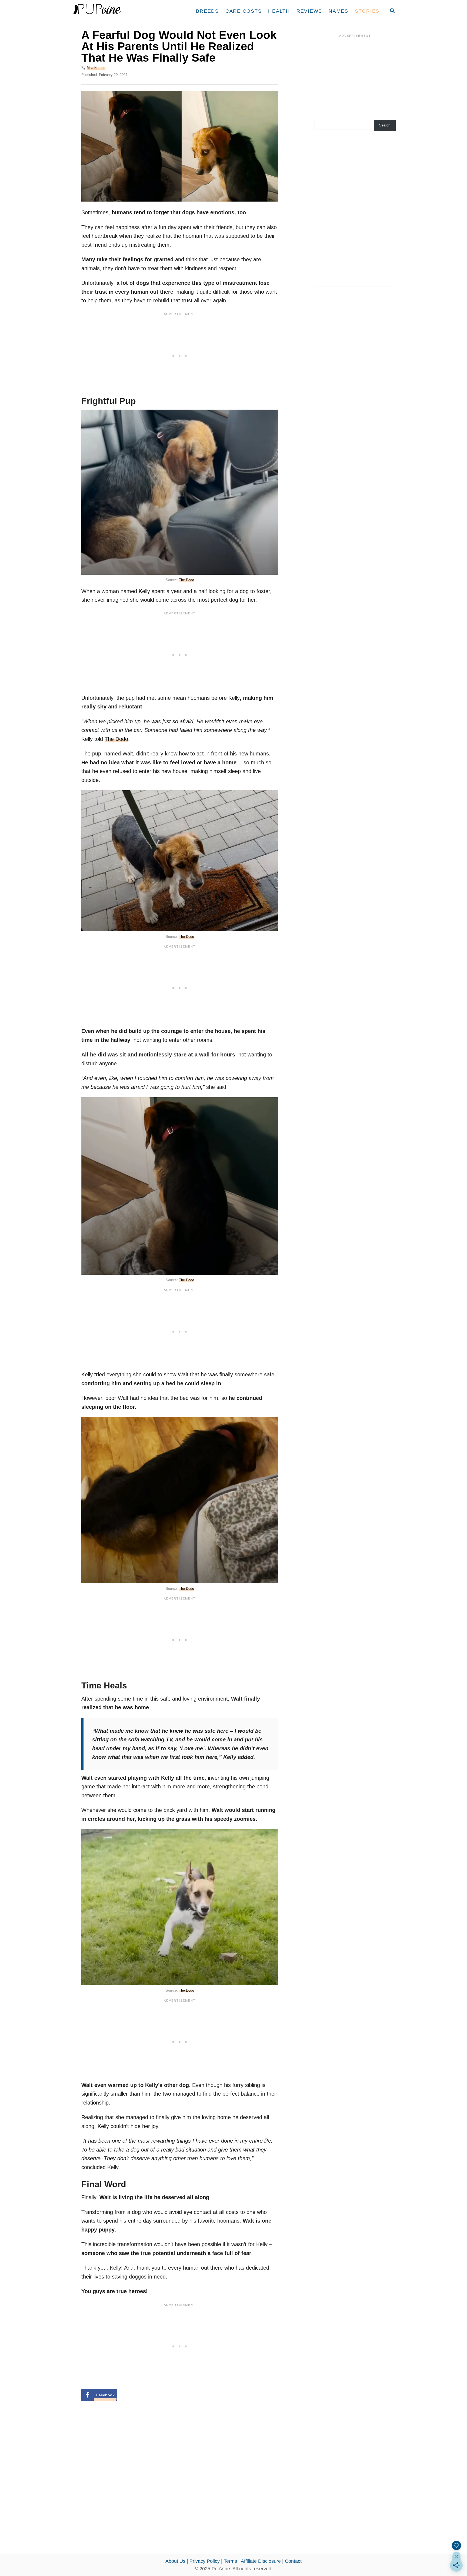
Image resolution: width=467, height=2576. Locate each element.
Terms (230, 2561)
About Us (175, 2561)
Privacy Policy (205, 2561)
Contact (293, 2561)
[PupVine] (122, 11)
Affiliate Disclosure (261, 2561)
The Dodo (186, 580)
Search (385, 125)
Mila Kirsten (96, 68)
